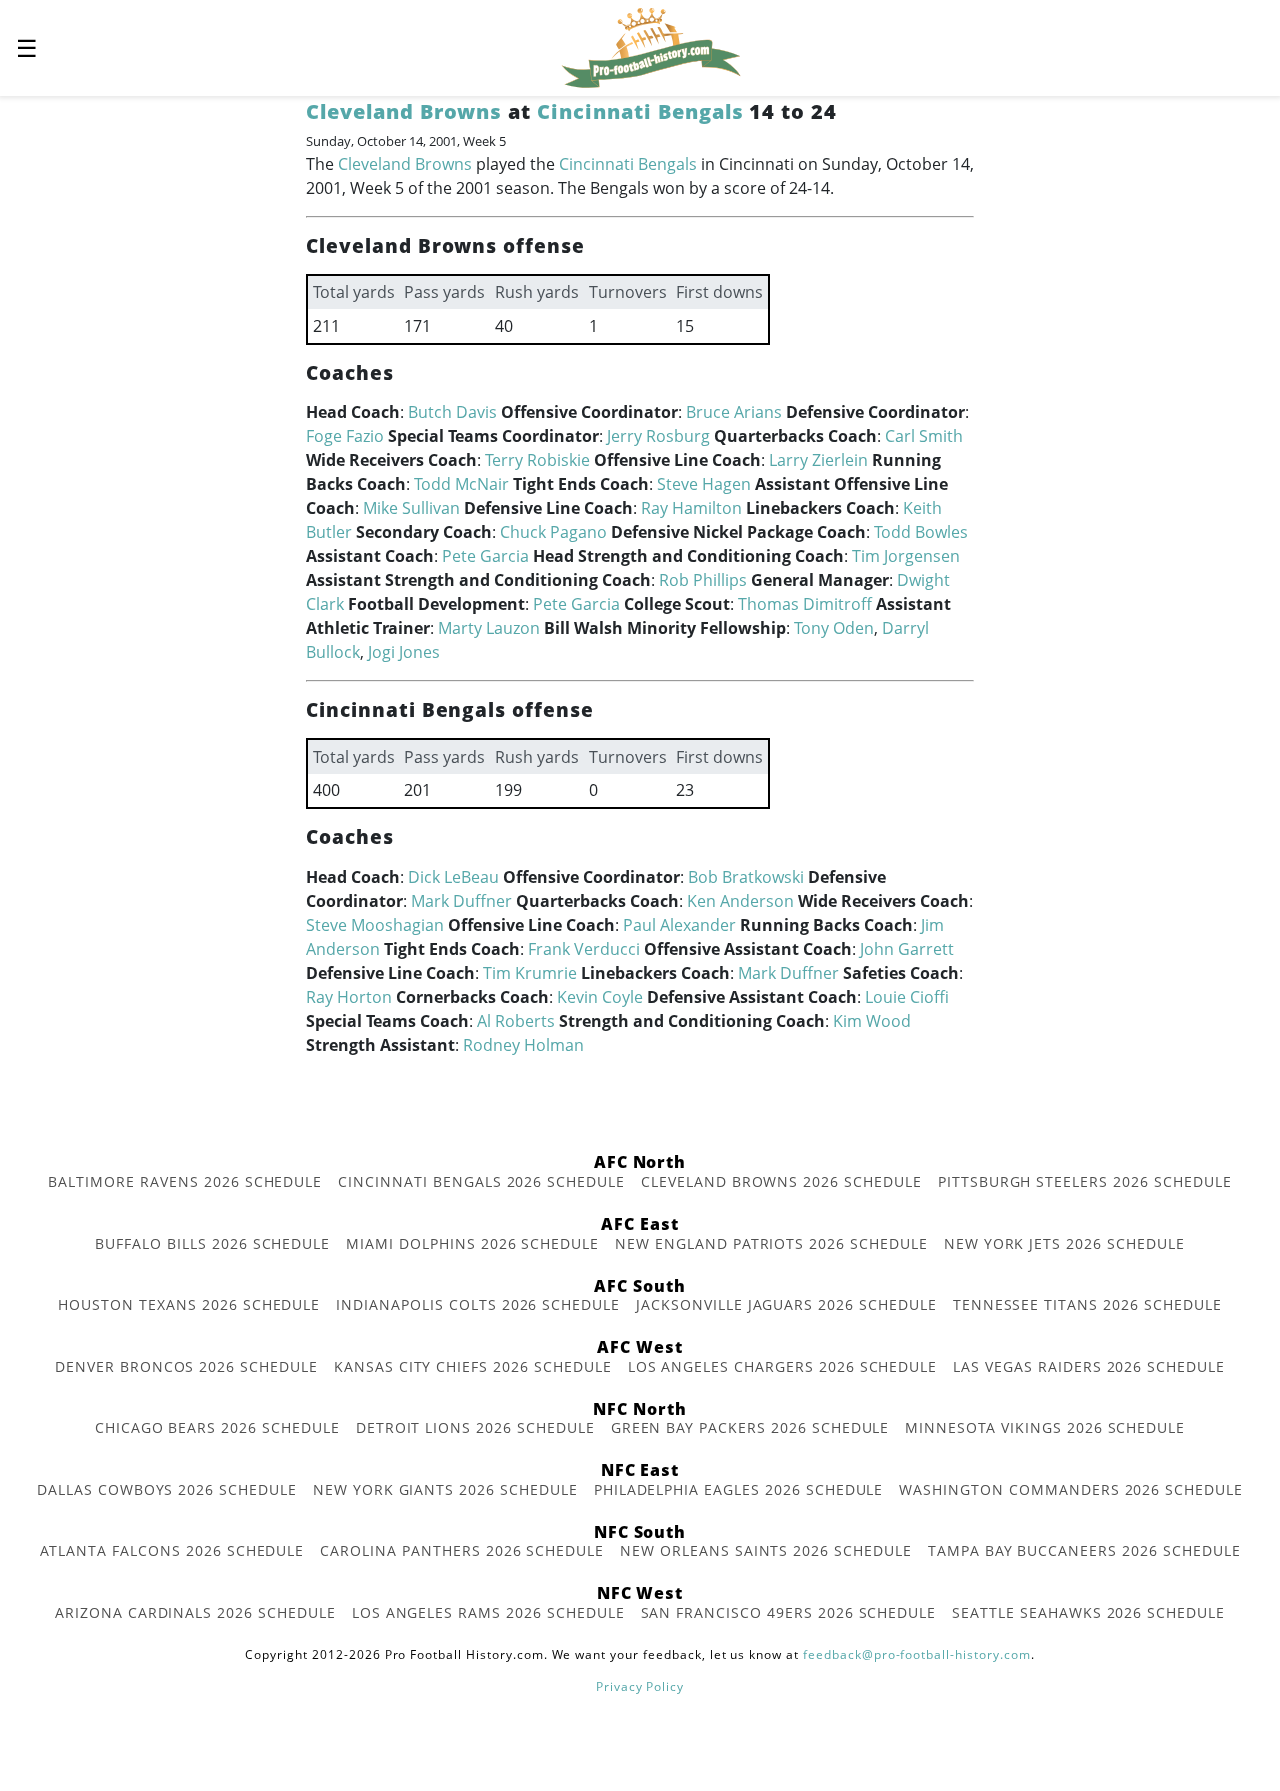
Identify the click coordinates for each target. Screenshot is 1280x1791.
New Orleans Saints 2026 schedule (766, 1550)
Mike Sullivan (411, 508)
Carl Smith (924, 436)
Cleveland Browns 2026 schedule (781, 1181)
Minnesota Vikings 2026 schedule (1045, 1427)
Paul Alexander (679, 925)
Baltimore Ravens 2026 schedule (185, 1181)
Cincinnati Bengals (640, 111)
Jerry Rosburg (658, 436)
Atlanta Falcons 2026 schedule (172, 1550)
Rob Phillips (703, 580)
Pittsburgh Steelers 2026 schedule (1085, 1181)
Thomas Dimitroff (805, 604)
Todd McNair (461, 484)
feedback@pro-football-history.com (917, 1654)
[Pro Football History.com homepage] (651, 46)
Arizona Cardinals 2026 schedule (195, 1612)
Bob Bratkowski (746, 877)
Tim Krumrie (530, 973)
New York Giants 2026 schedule (445, 1489)
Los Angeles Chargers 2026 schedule (783, 1366)
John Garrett (907, 949)
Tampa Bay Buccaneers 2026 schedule (1084, 1550)
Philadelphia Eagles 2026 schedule (739, 1489)
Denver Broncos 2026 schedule (186, 1366)
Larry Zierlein (818, 460)
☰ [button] (27, 47)
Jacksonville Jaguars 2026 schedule (786, 1304)
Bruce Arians (734, 412)
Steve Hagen (704, 484)
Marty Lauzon (489, 628)
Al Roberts (516, 1021)
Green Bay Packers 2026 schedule (750, 1427)
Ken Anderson (740, 901)
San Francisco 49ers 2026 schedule (789, 1612)
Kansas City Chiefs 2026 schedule (473, 1366)
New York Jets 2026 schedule (1064, 1243)
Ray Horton (349, 997)
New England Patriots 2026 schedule (771, 1243)
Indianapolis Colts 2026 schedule (478, 1304)
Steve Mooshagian (375, 925)
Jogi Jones (404, 652)
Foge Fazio (345, 436)
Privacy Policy (640, 1686)
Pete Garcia (485, 556)
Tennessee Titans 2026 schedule (1087, 1304)
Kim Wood (872, 1021)
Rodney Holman (523, 1045)
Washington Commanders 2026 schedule (1071, 1489)
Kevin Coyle (600, 997)
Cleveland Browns (404, 111)
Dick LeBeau (453, 877)
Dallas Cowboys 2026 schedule (167, 1489)
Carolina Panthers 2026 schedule (462, 1550)
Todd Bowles (921, 532)
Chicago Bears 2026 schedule (217, 1427)
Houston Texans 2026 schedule (189, 1304)
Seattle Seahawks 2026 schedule (1088, 1612)
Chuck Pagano (553, 532)
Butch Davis (452, 412)
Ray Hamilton (691, 508)
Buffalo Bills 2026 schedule (212, 1243)
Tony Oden (834, 628)
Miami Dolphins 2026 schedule (472, 1243)
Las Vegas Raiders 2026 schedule (1089, 1366)
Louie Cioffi (907, 997)
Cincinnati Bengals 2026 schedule (481, 1181)
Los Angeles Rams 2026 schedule (488, 1612)
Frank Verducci (584, 949)
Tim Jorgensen (906, 556)
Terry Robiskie (537, 460)
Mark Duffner (461, 901)
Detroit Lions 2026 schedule (475, 1427)
